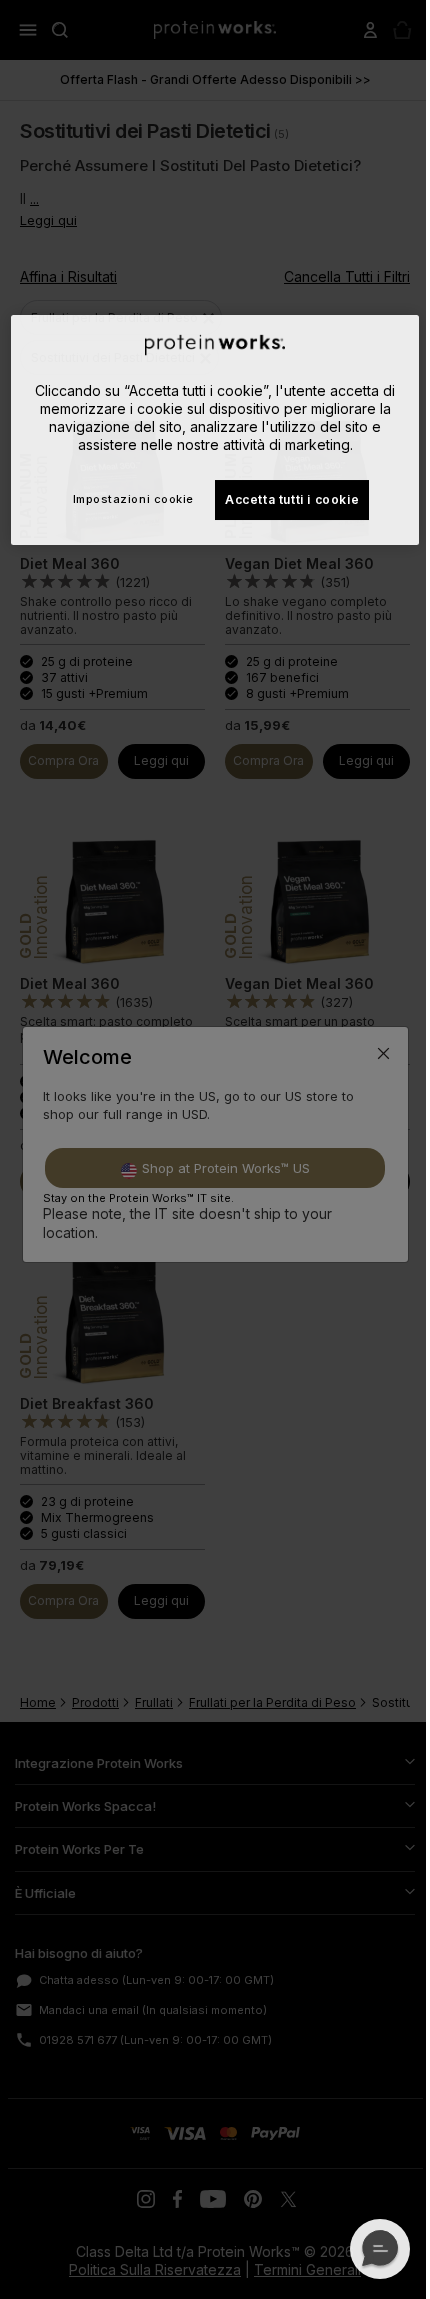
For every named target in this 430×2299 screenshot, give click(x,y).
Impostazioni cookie (133, 499)
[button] (380, 2249)
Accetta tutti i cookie (292, 499)
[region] (215, 430)
